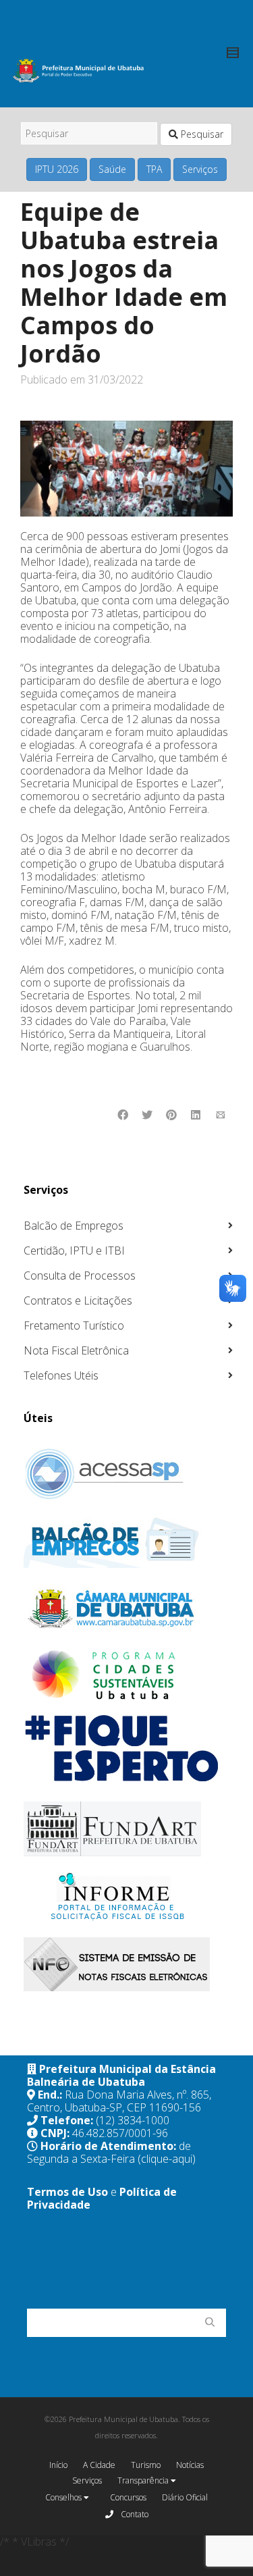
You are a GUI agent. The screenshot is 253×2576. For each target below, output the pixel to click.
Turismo (146, 2465)
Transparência (144, 2480)
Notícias (190, 2465)
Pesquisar (201, 134)
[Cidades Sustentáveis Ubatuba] (128, 1675)
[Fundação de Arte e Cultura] (128, 1829)
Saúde (112, 169)
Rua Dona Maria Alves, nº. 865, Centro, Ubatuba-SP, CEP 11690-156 (119, 2101)
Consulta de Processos (80, 1276)
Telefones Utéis (61, 1375)
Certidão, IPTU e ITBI (74, 1251)
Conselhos (64, 2497)
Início (58, 2465)
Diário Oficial (185, 2497)
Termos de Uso (67, 2192)
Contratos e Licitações (78, 1300)
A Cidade (99, 2465)
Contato (134, 2514)
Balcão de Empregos (74, 1226)
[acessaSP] (128, 1474)
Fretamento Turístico (74, 1325)
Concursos (128, 2497)
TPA (154, 169)
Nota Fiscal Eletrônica (76, 1350)
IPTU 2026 (57, 169)
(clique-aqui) (167, 2159)
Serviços (200, 169)
